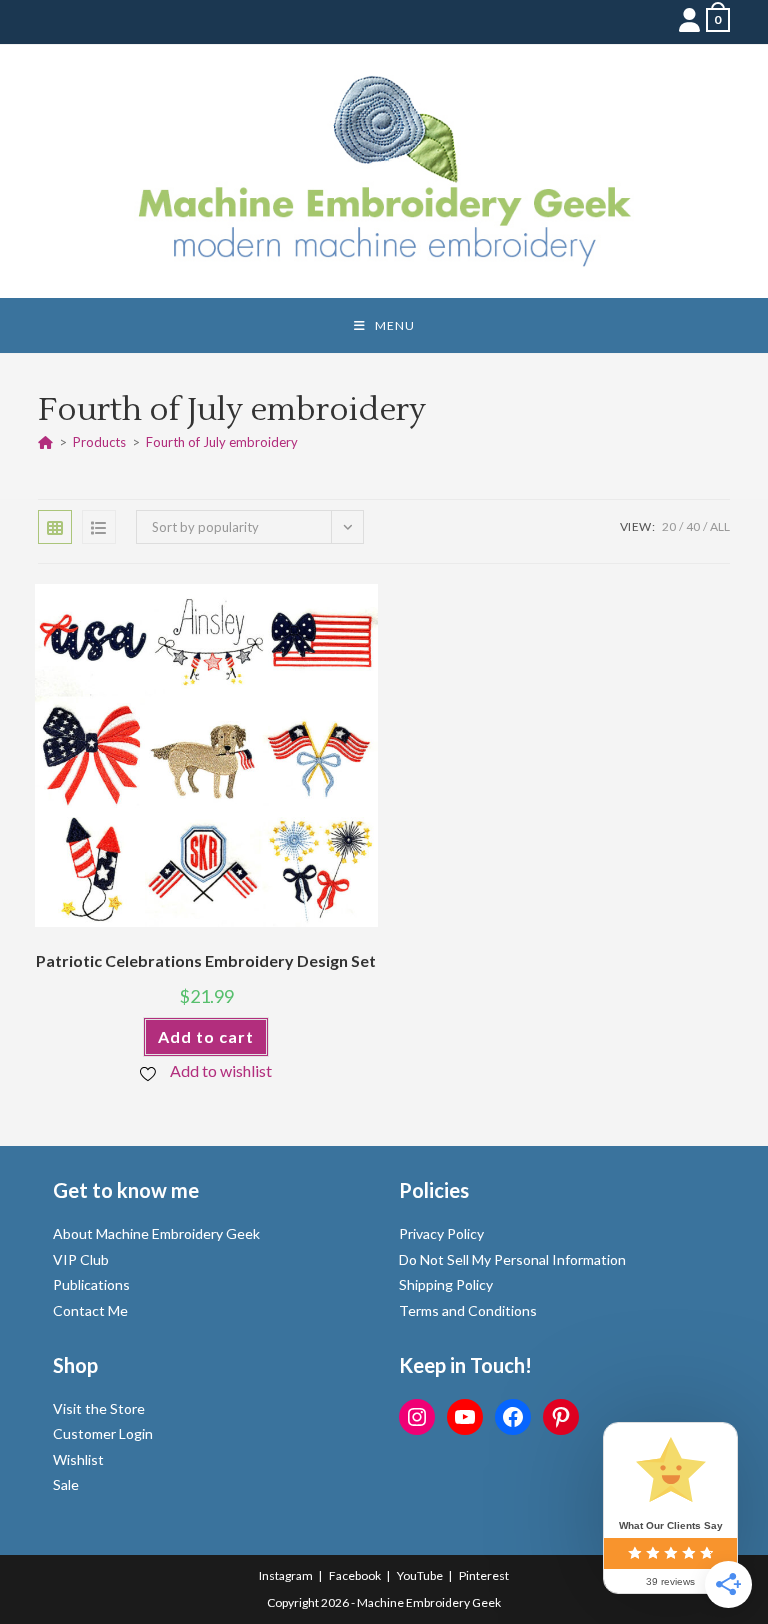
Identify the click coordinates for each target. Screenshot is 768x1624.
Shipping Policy (446, 1284)
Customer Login (103, 1433)
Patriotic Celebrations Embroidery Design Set (206, 960)
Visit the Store (99, 1408)
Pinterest (484, 1575)
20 (669, 526)
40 (693, 526)
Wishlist (78, 1459)
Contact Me (90, 1310)
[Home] (45, 442)
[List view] (99, 527)
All (720, 526)
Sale (66, 1484)
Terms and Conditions (468, 1310)
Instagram (286, 1575)
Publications (91, 1284)
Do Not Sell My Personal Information (512, 1259)
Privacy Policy (441, 1233)
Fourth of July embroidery (222, 442)
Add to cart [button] (206, 1036)
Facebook (355, 1575)
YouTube (420, 1575)
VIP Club (81, 1259)
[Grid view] (55, 527)
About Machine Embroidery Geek (156, 1233)
